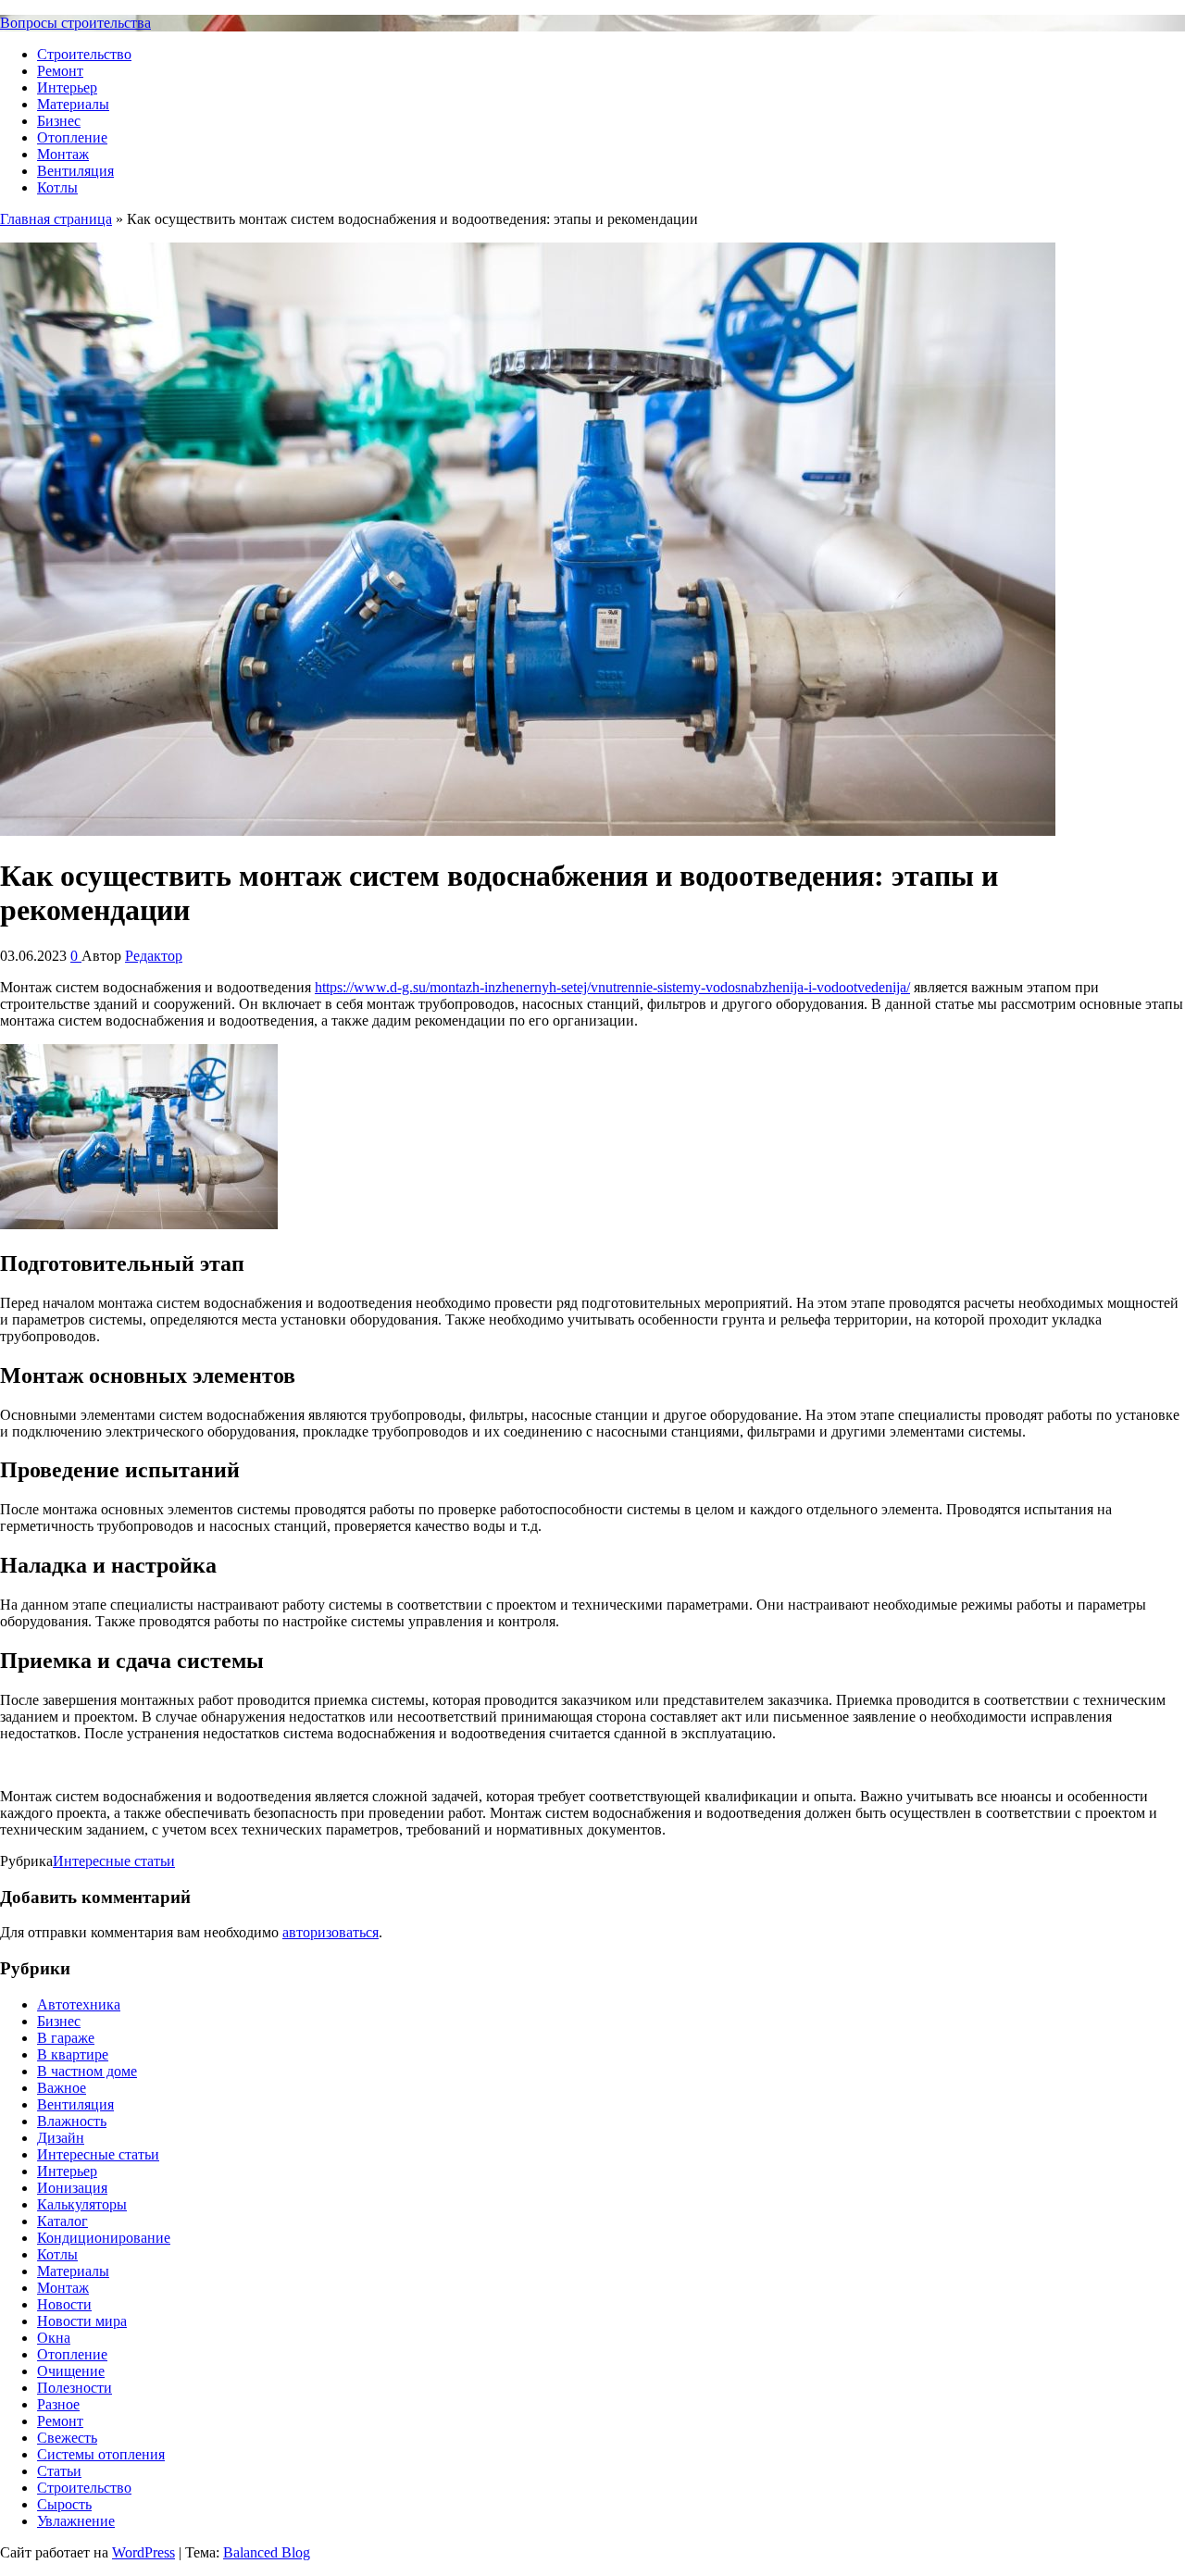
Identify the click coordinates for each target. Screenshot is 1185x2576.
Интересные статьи (114, 1861)
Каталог (62, 2221)
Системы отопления (101, 2454)
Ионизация (72, 2188)
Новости (64, 2304)
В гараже (66, 2038)
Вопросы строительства (75, 23)
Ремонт (60, 71)
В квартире (73, 2054)
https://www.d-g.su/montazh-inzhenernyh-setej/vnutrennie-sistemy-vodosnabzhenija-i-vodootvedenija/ (612, 987)
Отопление (72, 137)
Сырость (64, 2504)
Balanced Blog (267, 2552)
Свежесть (67, 2438)
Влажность (72, 2121)
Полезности (75, 2388)
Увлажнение (76, 2521)
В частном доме (87, 2071)
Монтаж (63, 154)
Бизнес (59, 121)
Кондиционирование (104, 2238)
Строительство (84, 54)
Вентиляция (75, 171)
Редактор (154, 956)
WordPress (143, 2552)
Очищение (71, 2371)
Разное (58, 2404)
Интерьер (67, 87)
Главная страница (56, 219)
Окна (54, 2338)
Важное (62, 2088)
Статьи (59, 2471)
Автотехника (79, 2004)
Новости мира (82, 2321)
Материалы (73, 104)
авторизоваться (331, 1932)
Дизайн (61, 2138)
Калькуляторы (82, 2204)
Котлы (57, 187)
